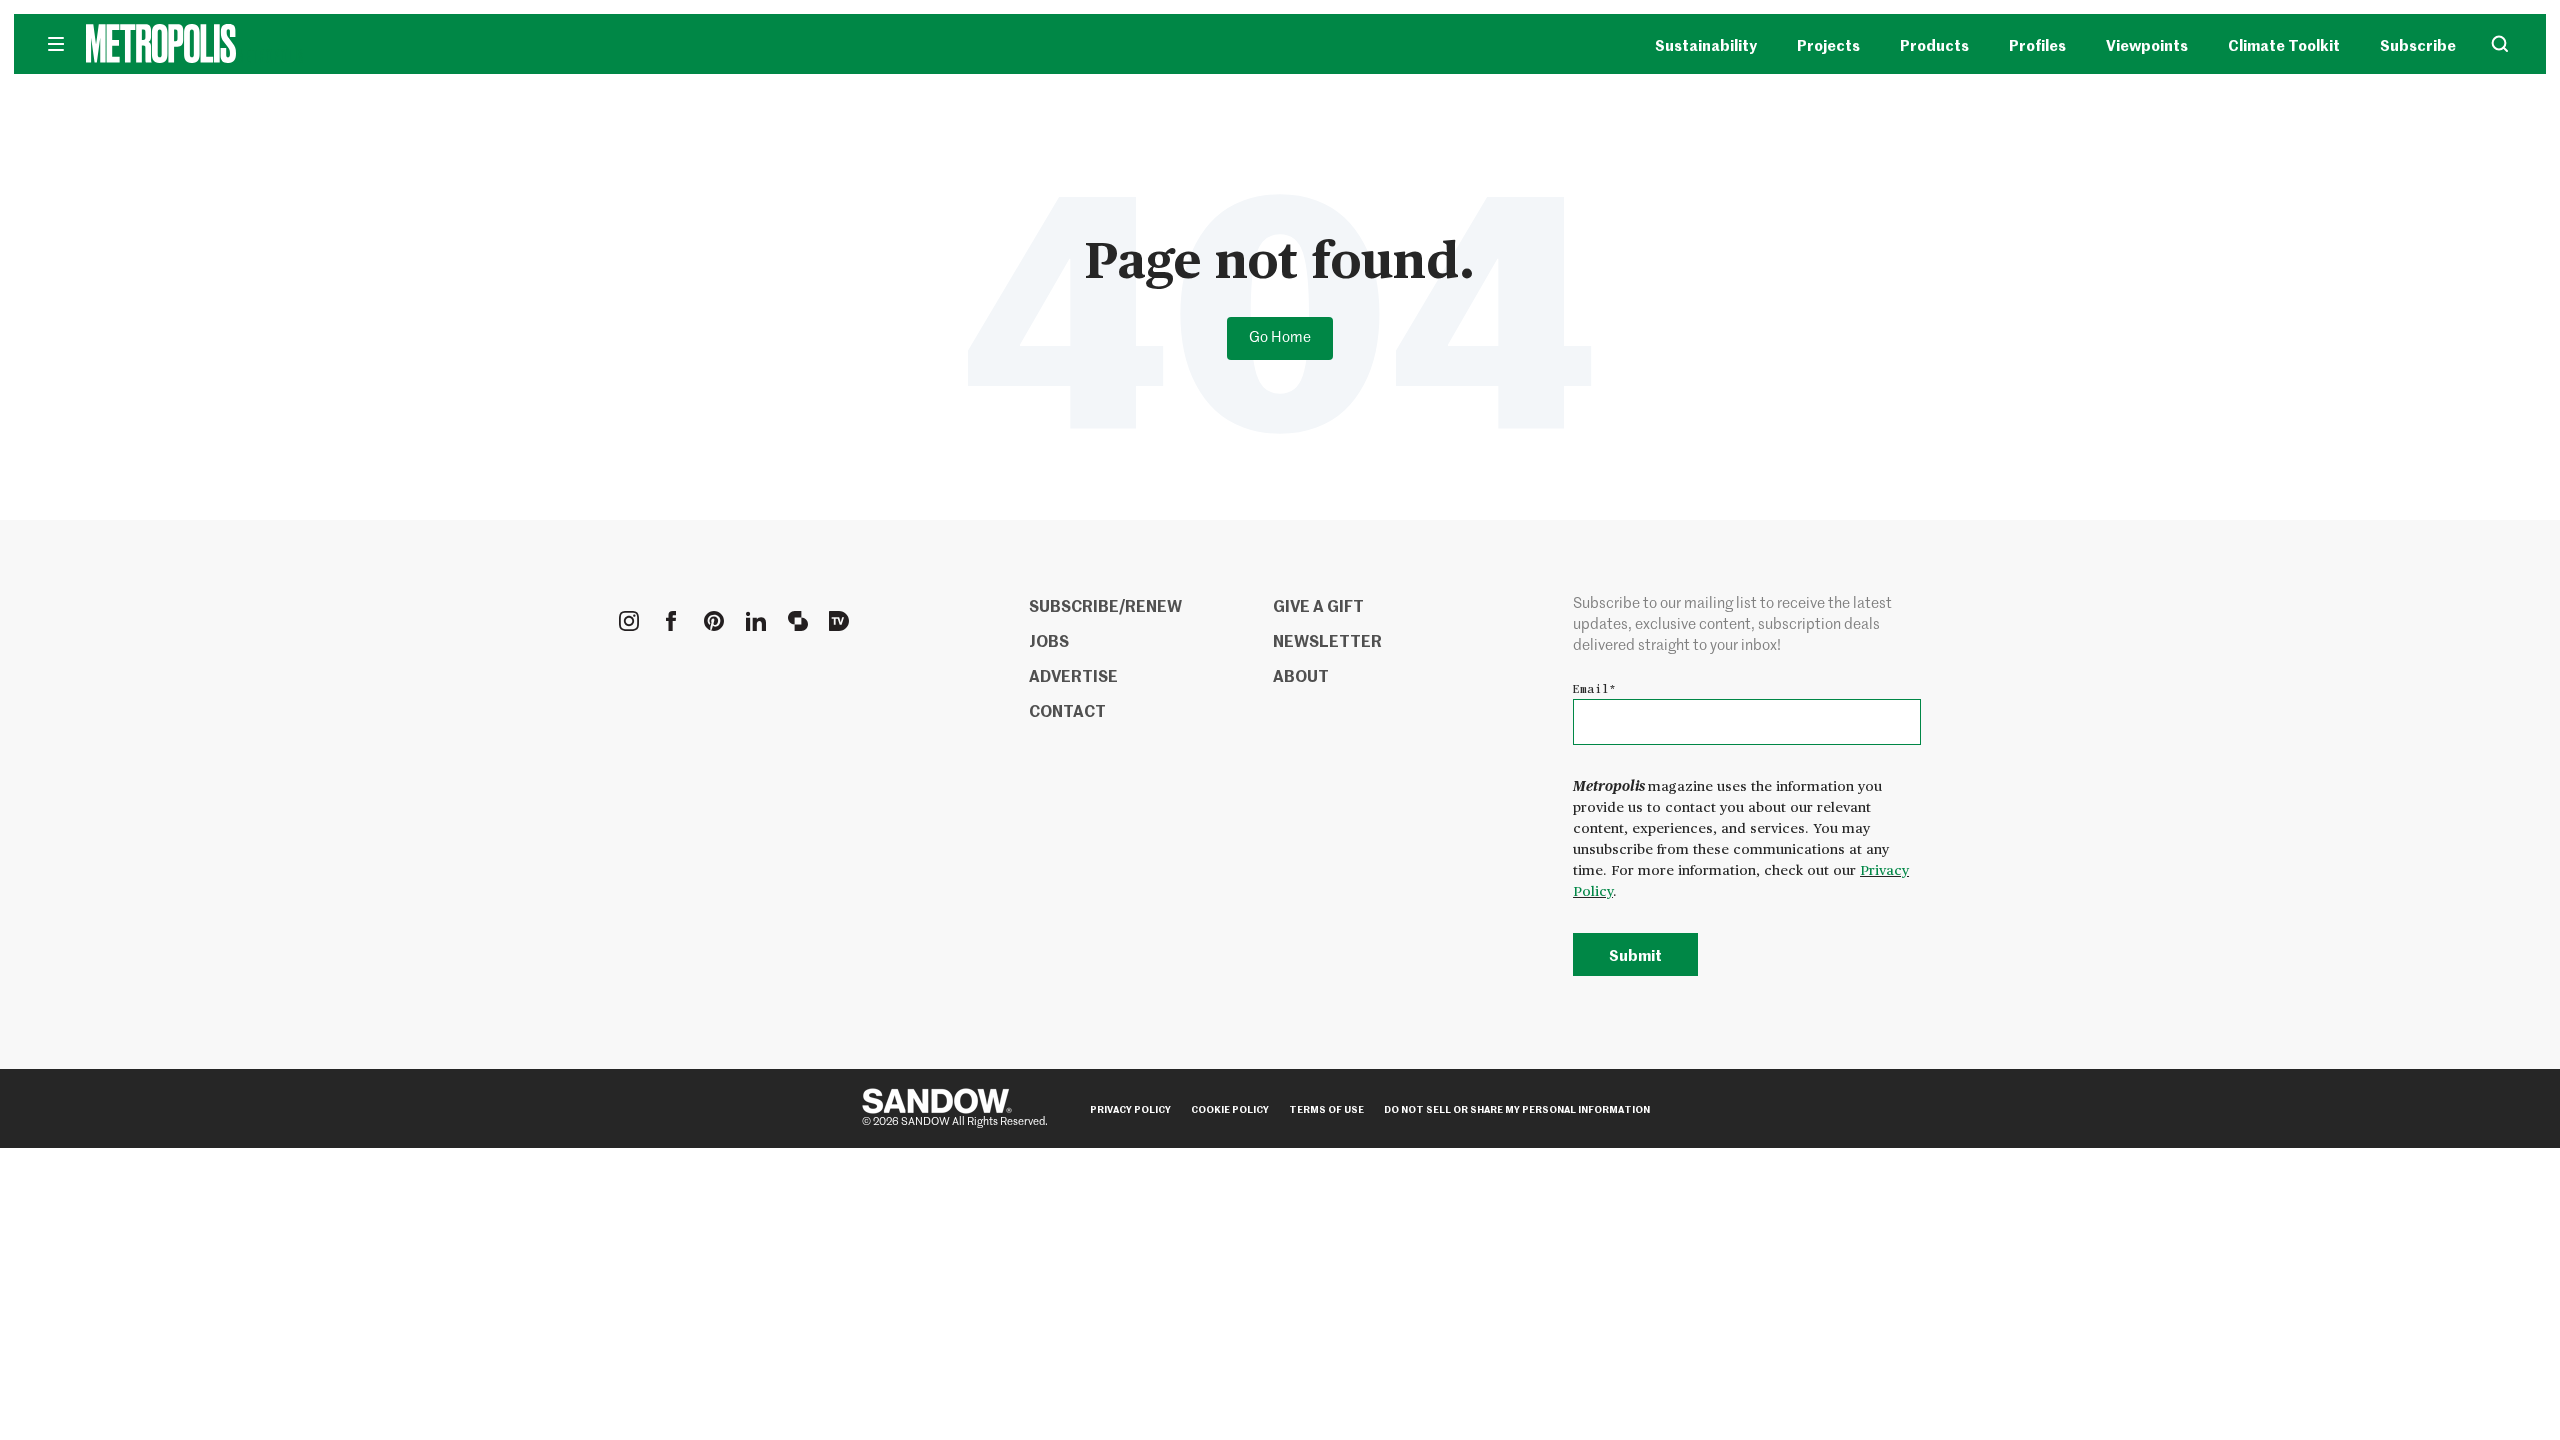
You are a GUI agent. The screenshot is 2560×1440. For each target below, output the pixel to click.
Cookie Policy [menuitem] (1230, 1109)
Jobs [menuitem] (1049, 640)
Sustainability (1706, 44)
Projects (1828, 44)
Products (1934, 44)
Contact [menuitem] (1067, 710)
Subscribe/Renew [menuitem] (1105, 605)
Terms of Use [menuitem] (1326, 1109)
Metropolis (270, 55)
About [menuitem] (1301, 675)
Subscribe (2418, 44)
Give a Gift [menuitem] (1318, 605)
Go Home (1280, 338)
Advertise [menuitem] (1073, 675)
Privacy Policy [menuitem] (1130, 1109)
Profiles (2037, 44)
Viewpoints (2147, 44)
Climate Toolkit (2284, 44)
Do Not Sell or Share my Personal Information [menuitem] (1517, 1109)
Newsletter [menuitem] (1327, 640)
